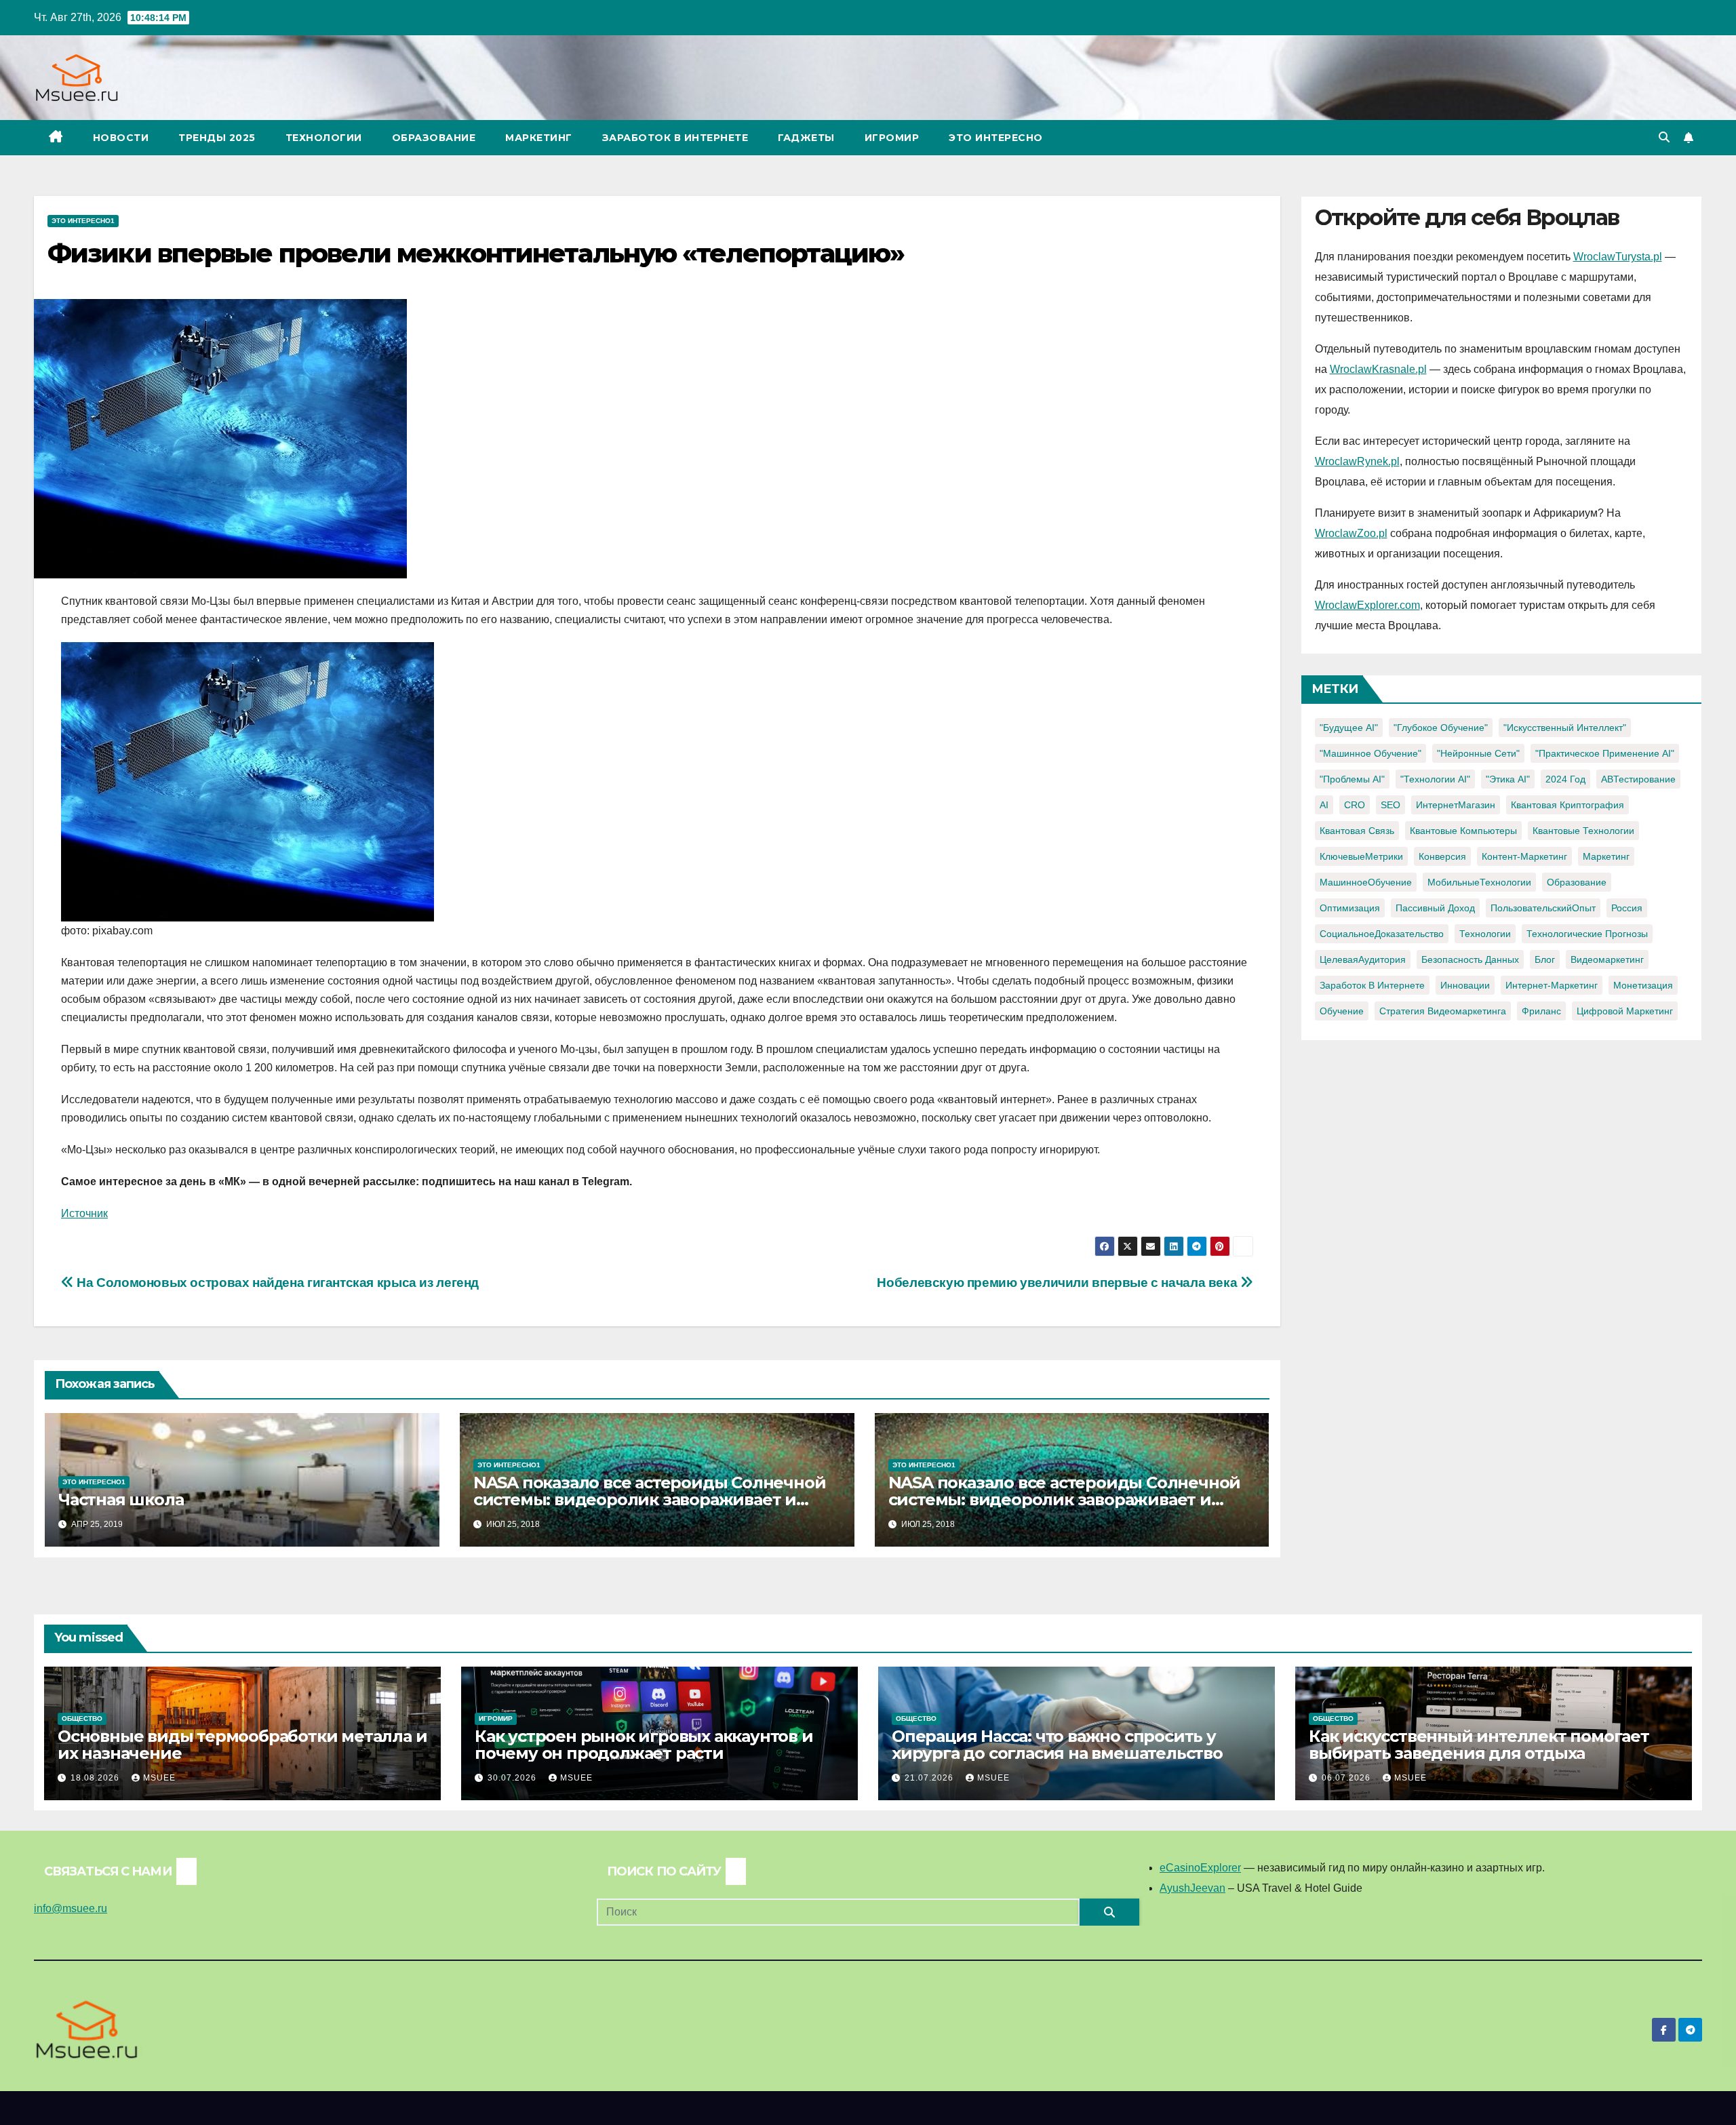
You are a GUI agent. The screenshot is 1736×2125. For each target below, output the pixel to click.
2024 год (1565, 779)
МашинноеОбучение (1366, 882)
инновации (1465, 985)
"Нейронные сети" (1478, 753)
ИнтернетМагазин (1456, 805)
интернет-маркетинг (1552, 985)
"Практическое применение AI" (1605, 753)
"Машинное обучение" (1370, 753)
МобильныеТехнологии (1479, 882)
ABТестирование (1638, 779)
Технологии (324, 138)
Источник (84, 1213)
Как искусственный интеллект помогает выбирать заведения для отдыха (1479, 1745)
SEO (1390, 805)
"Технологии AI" (1435, 779)
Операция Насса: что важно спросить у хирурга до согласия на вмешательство (1057, 1745)
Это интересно (996, 138)
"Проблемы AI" (1352, 779)
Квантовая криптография (1567, 805)
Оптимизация (1350, 908)
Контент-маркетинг (1524, 856)
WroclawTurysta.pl (1618, 257)
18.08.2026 (96, 1778)
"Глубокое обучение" (1441, 728)
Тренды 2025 (217, 138)
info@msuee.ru (71, 1908)
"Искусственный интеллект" (1565, 728)
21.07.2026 (930, 1778)
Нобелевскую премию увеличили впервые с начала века (1058, 1283)
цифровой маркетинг (1625, 1011)
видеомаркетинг (1607, 959)
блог (1545, 959)
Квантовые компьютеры (1463, 831)
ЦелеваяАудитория (1363, 959)
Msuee (159, 1778)
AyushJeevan (1192, 1888)
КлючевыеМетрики (1361, 856)
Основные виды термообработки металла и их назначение (242, 1745)
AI (1324, 805)
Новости (121, 138)
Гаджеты (806, 138)
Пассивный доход (1435, 908)
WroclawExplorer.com (1367, 605)
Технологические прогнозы (1587, 934)
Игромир (892, 138)
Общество (82, 1719)
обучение (1342, 1011)
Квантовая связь (1357, 831)
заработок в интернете (1372, 985)
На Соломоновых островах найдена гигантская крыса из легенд (276, 1283)
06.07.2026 (1347, 1778)
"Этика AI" (1508, 779)
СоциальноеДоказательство (1382, 934)
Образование (434, 138)
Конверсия (1442, 856)
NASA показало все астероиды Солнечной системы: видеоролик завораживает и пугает (650, 1500)
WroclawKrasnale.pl (1378, 369)
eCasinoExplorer (1200, 1868)
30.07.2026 (513, 1778)
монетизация (1643, 985)
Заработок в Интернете (675, 138)
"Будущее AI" (1349, 728)
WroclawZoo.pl (1351, 533)
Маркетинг (539, 138)
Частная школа (121, 1500)
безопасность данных (1470, 959)
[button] (1664, 137)
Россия (1627, 908)
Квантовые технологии (1583, 831)
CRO (1355, 805)
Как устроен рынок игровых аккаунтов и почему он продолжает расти (644, 1745)
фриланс (1541, 1011)
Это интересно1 (83, 221)
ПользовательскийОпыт (1543, 908)
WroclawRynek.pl (1357, 461)
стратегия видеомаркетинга (1443, 1011)
